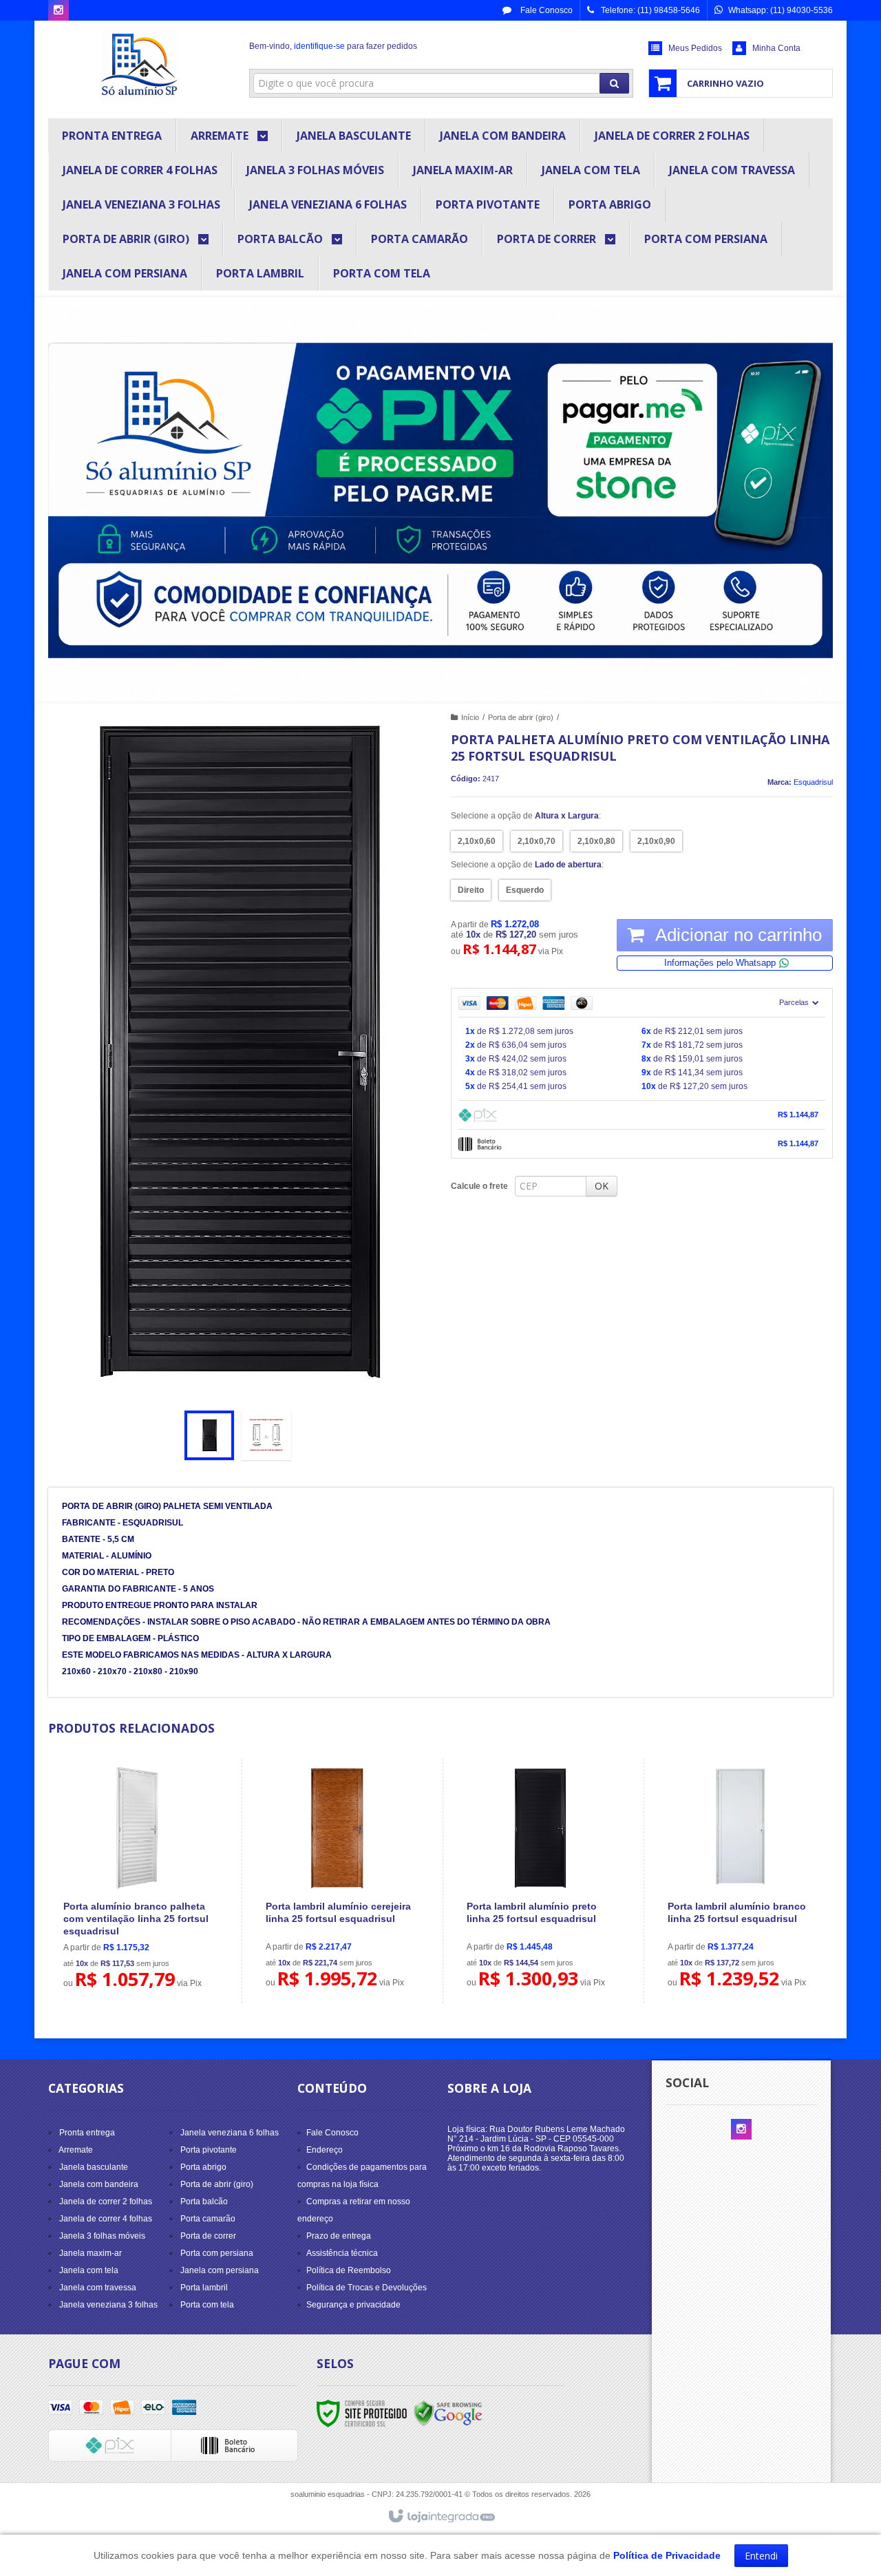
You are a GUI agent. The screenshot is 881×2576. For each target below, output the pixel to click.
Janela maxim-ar (91, 2253)
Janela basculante (94, 2167)
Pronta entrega (87, 2133)
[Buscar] (614, 83)
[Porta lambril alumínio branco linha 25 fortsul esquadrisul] (741, 1881)
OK (602, 1186)
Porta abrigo (203, 2167)
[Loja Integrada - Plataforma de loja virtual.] (441, 2517)
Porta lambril (204, 2288)
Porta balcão (204, 2202)
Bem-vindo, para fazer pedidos (333, 46)
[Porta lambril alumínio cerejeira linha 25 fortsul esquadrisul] (339, 1881)
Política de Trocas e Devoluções (367, 2288)
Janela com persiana (220, 2270)
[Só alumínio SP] (139, 66)
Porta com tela (207, 2305)
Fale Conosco (545, 10)
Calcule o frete (479, 1186)
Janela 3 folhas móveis (102, 2236)
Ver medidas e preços (145, 1918)
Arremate (76, 2150)
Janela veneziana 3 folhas (108, 2305)
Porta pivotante (209, 2150)
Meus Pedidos (695, 48)
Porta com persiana (217, 2253)
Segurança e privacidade (353, 2305)
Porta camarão (208, 2219)
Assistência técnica (342, 2253)
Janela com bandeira (99, 2184)
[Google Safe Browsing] (448, 2413)
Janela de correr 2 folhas (106, 2202)
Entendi (761, 2556)
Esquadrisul (813, 782)
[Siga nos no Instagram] (59, 11)
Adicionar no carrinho (736, 935)
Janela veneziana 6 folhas (230, 2133)
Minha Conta (776, 48)
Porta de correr (208, 2236)
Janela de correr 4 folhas (106, 2219)
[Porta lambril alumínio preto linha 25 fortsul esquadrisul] (540, 1881)
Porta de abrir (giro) (521, 717)
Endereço (325, 2150)
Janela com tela (89, 2270)
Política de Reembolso (349, 2270)
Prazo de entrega (339, 2236)
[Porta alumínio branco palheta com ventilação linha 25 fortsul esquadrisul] (137, 1881)
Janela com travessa (98, 2288)
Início (470, 717)
